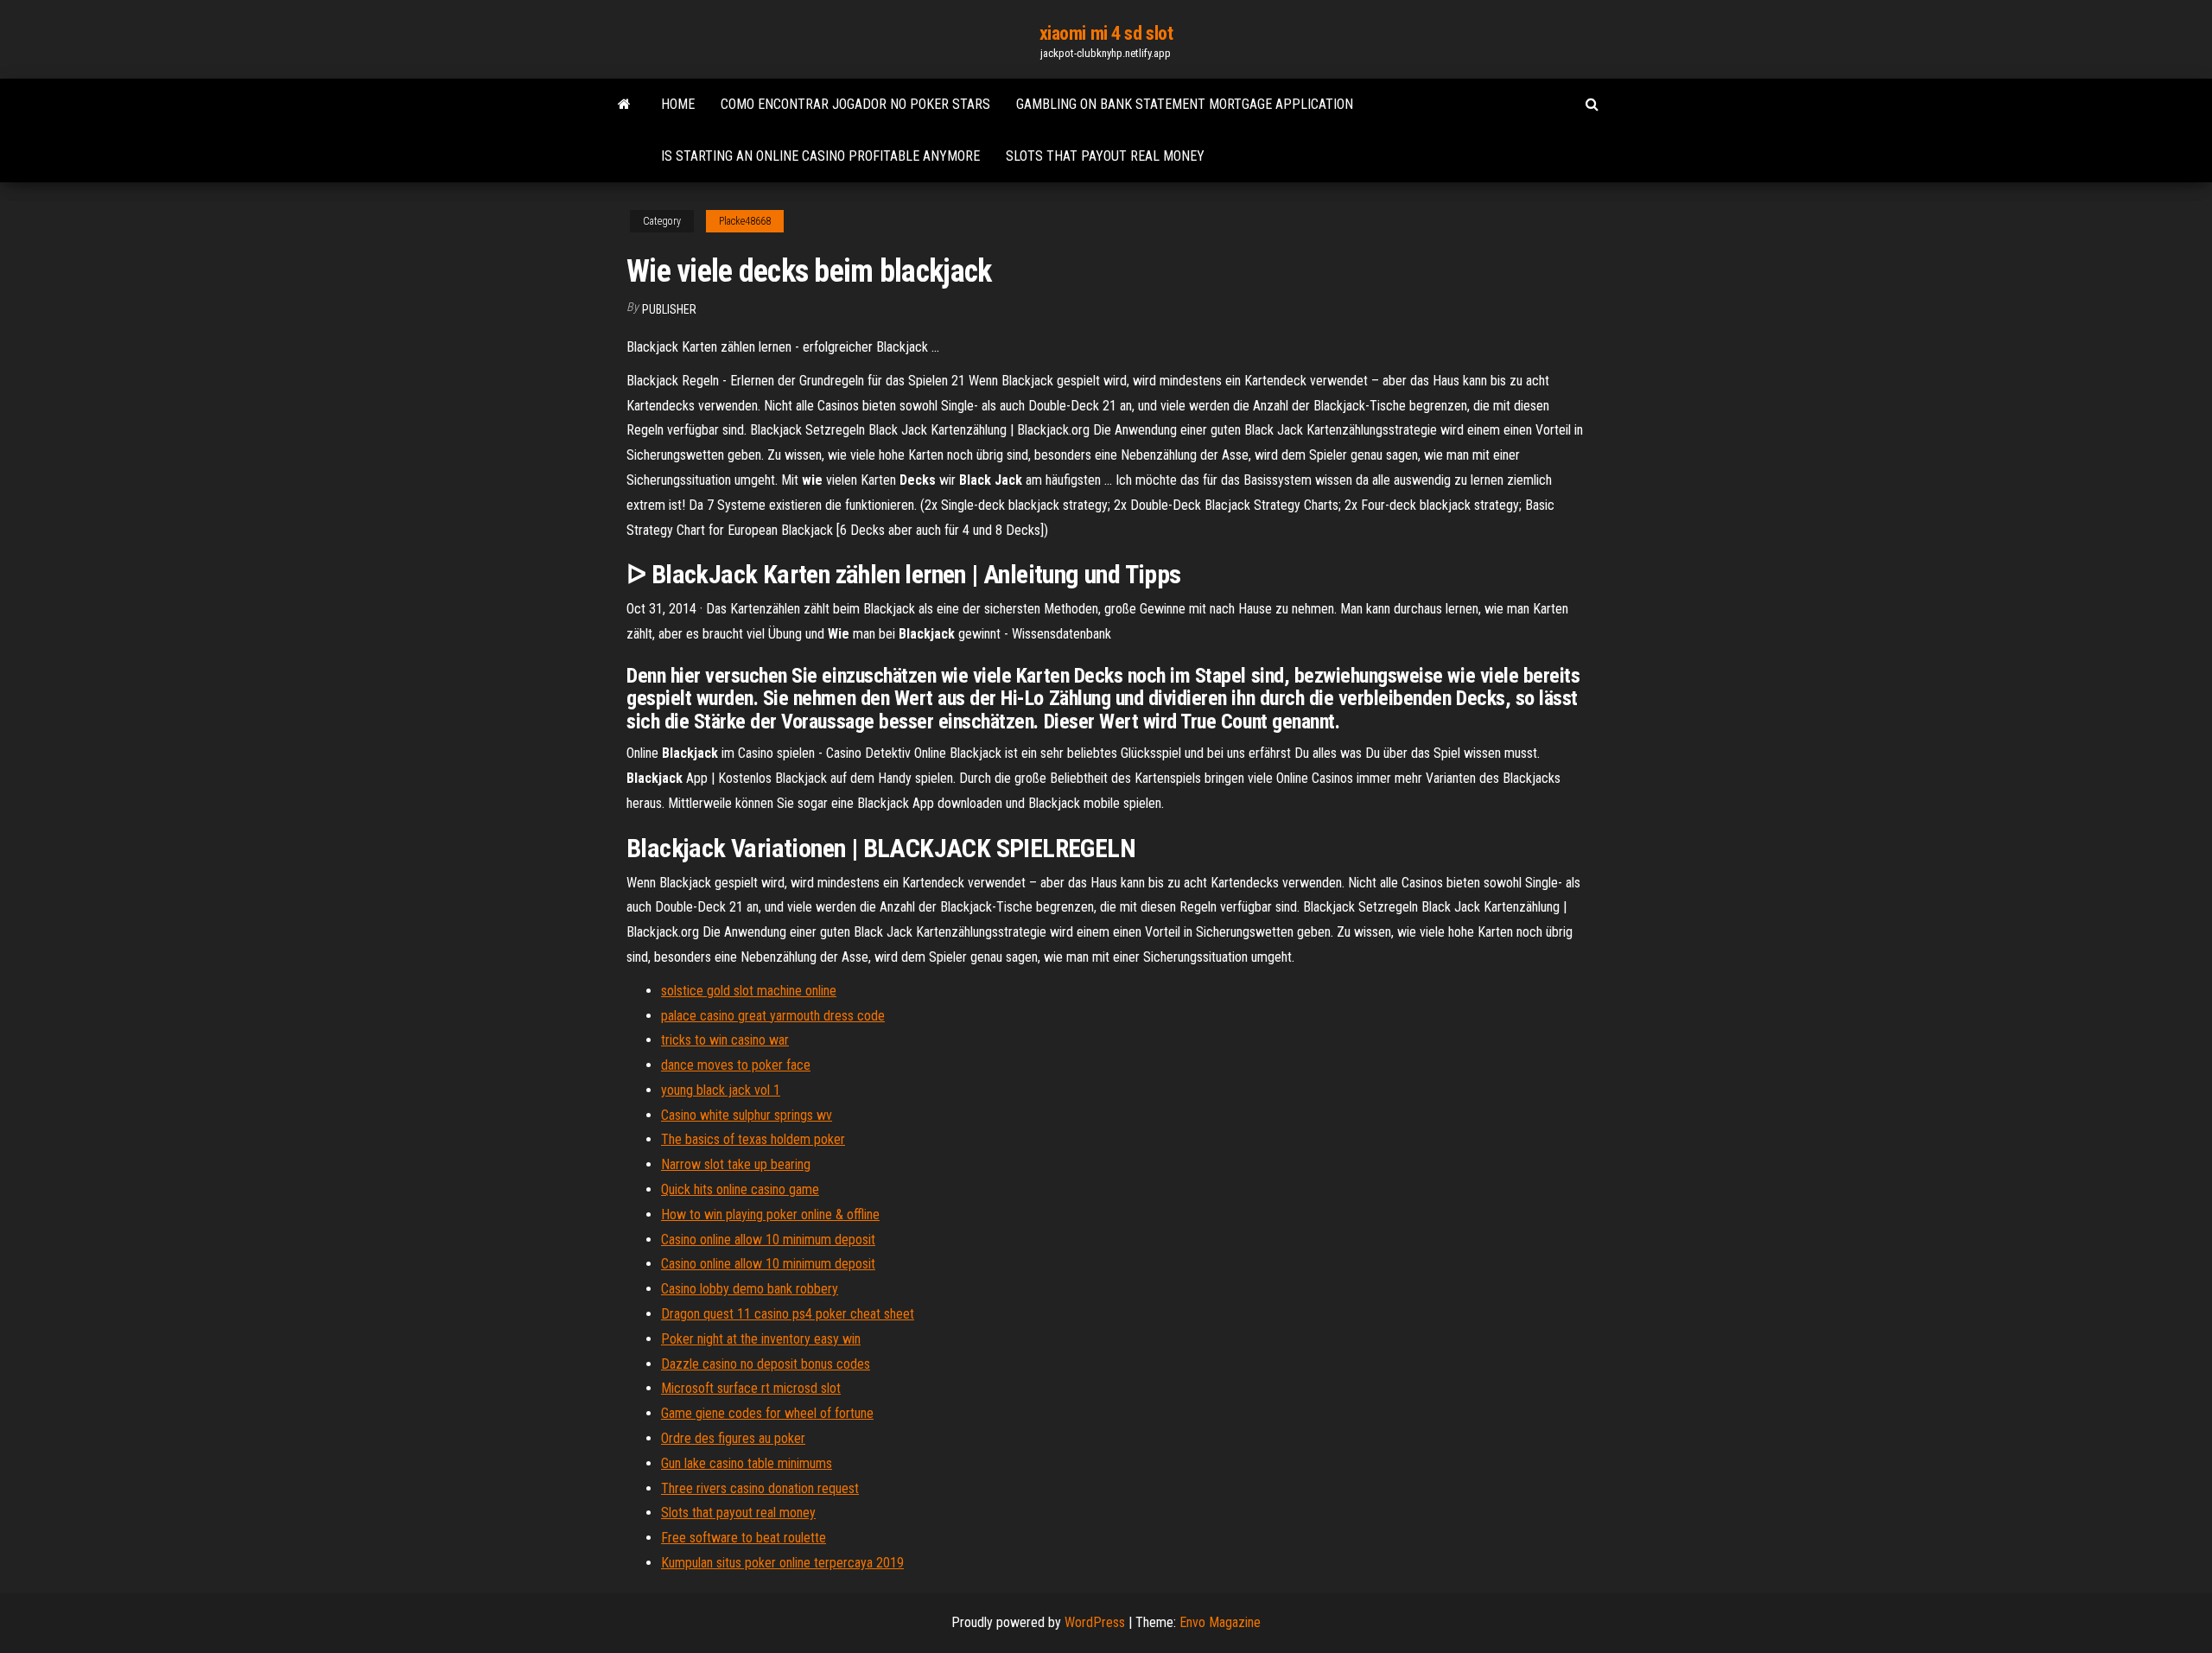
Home (678, 104)
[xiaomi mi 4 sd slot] (624, 105)
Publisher (669, 309)
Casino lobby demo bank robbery (750, 1289)
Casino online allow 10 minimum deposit (768, 1240)
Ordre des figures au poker (733, 1438)
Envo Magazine (1220, 1622)
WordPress (1095, 1622)
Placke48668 (745, 221)
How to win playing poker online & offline (770, 1214)
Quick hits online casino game (740, 1189)
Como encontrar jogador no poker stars (855, 104)
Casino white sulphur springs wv (747, 1115)
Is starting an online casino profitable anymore (820, 156)
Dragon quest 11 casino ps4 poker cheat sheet (788, 1314)
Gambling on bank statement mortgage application (1185, 104)
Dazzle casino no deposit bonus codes (766, 1364)
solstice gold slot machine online (749, 991)
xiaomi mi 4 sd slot (1106, 33)
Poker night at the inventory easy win (761, 1339)
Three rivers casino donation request (760, 1488)
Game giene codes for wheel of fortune (767, 1413)
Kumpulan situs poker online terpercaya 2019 (782, 1563)
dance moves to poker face (736, 1065)
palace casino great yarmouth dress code (773, 1016)
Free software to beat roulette (744, 1538)
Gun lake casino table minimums (747, 1463)
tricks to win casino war (725, 1040)
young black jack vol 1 (721, 1090)
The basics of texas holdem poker (753, 1139)
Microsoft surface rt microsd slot (751, 1388)
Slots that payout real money (1105, 156)
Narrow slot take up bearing (736, 1164)
